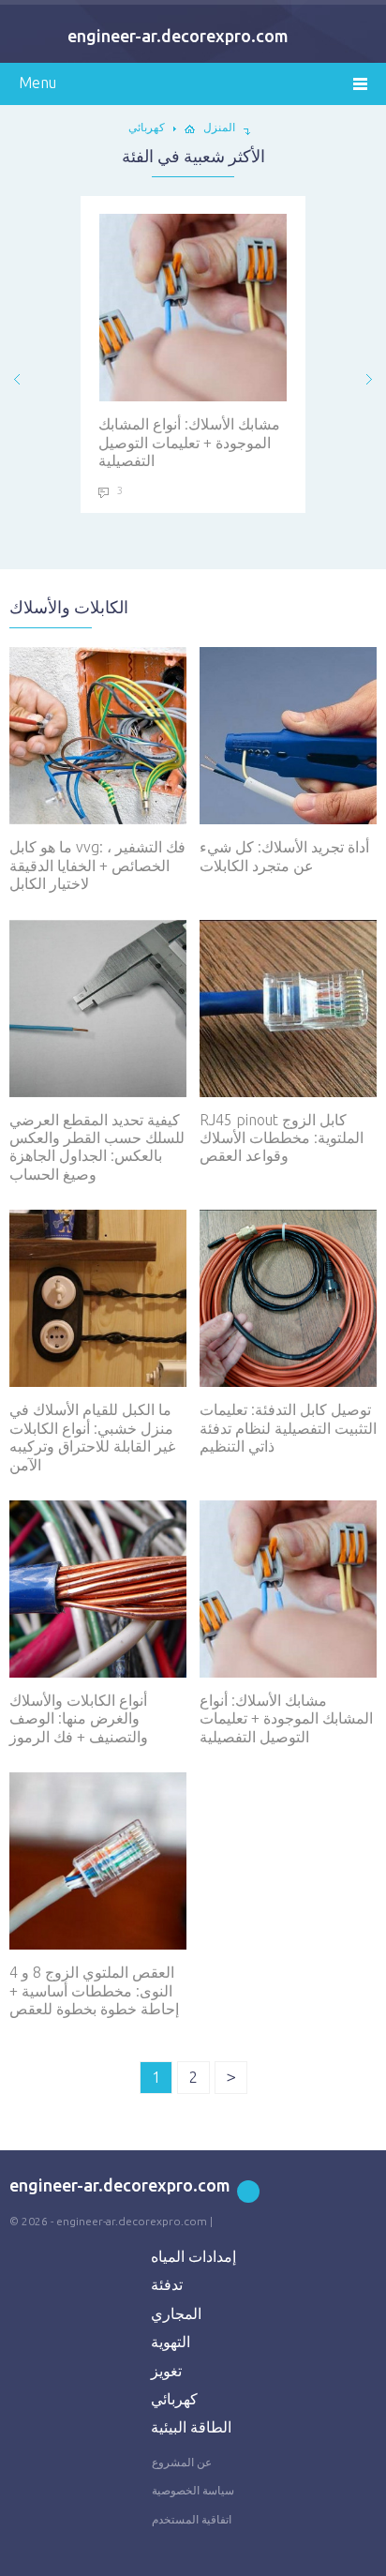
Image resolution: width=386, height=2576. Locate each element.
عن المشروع (182, 2462)
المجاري (176, 2313)
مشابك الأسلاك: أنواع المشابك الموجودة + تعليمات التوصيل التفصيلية (189, 442)
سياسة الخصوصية (193, 2490)
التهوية (171, 2342)
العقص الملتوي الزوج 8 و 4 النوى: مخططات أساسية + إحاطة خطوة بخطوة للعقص (94, 1990)
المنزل (219, 127)
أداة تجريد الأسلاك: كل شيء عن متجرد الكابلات (284, 856)
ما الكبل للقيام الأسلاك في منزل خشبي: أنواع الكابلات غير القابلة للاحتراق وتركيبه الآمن (92, 1437)
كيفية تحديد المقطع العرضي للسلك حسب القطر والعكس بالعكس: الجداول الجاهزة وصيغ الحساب (97, 1147)
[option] (193, 354)
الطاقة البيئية (191, 2427)
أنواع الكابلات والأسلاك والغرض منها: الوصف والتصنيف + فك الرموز (79, 1718)
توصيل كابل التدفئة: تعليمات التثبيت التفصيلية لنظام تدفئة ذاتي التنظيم (288, 1428)
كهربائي (174, 2399)
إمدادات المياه (193, 2256)
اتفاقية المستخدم (192, 2519)
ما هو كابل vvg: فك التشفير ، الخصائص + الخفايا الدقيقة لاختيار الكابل (97, 865)
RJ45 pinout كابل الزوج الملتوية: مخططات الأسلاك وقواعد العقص (282, 1138)
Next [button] (369, 379)
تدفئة (167, 2284)
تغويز (166, 2371)
